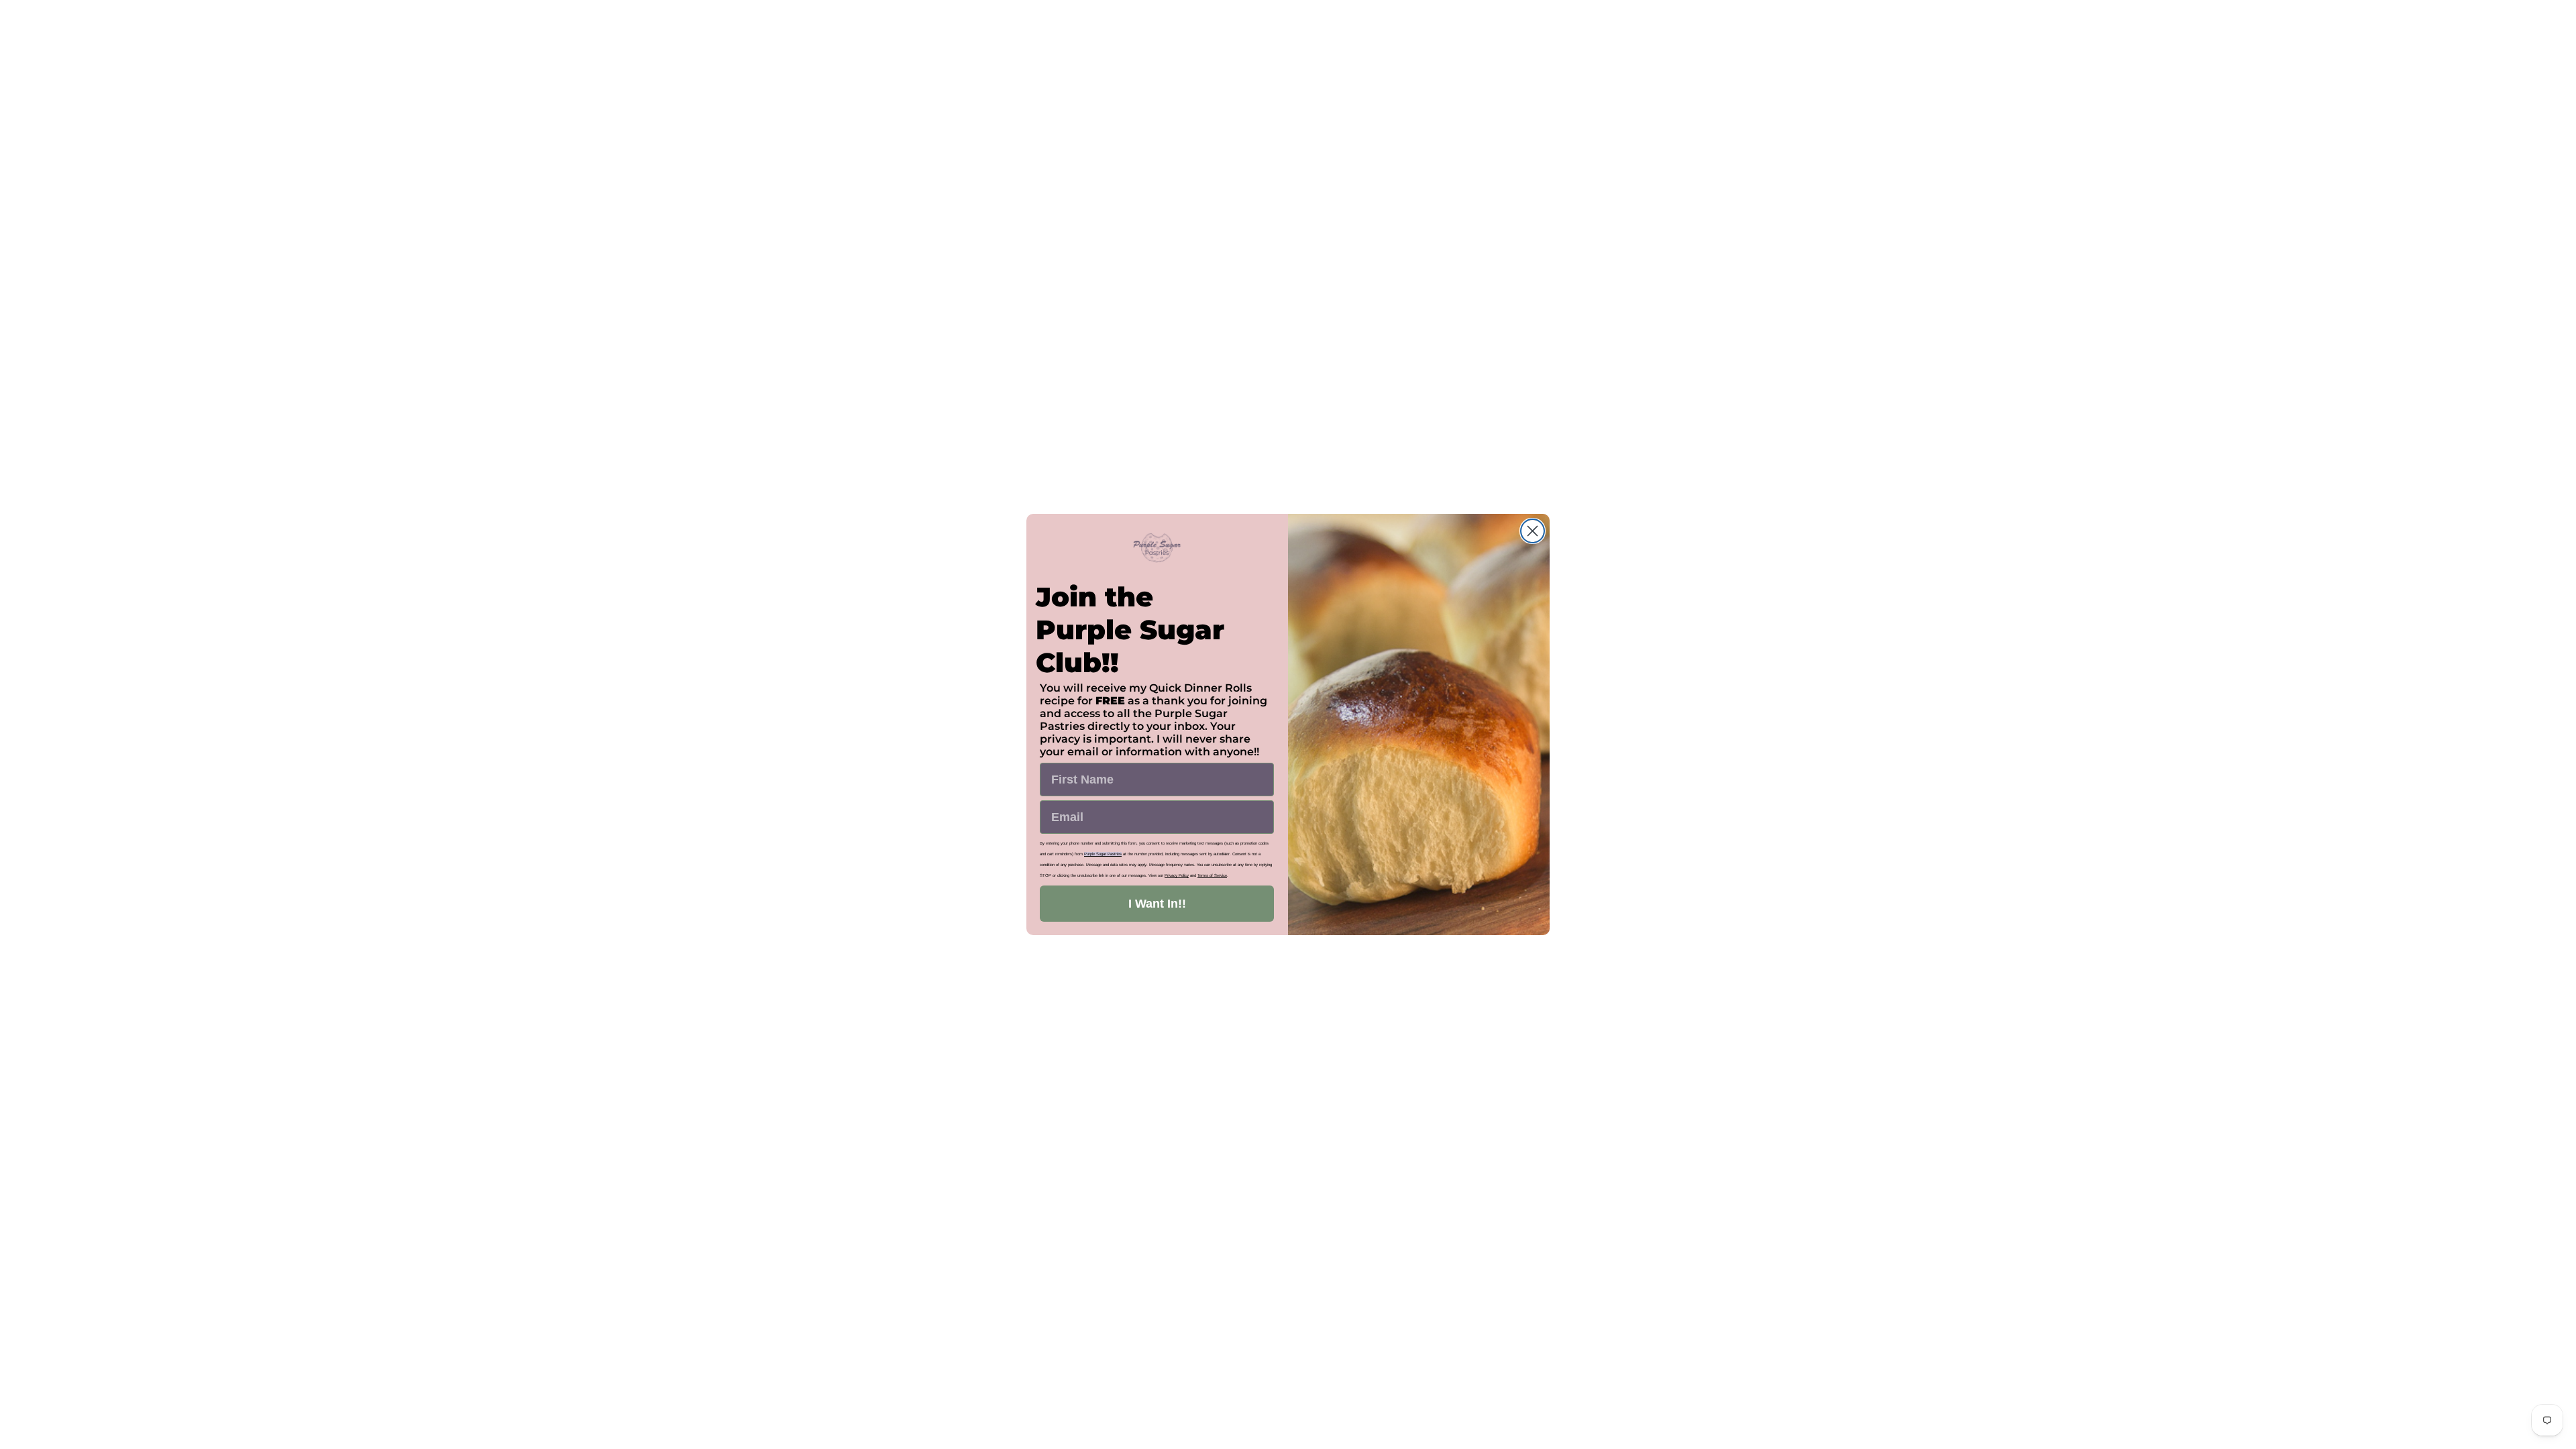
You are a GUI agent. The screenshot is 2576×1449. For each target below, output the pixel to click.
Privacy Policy (1177, 875)
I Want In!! (1157, 904)
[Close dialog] (1533, 531)
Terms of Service (1212, 875)
